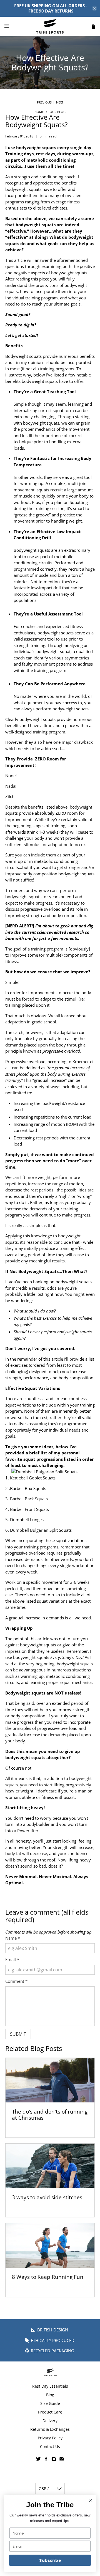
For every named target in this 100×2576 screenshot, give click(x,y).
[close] (94, 8)
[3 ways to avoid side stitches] (50, 2166)
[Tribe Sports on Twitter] (38, 2460)
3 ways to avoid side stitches (47, 2197)
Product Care (50, 2412)
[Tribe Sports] (50, 26)
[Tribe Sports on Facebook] (46, 2460)
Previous (44, 102)
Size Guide (50, 2403)
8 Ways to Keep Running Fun (48, 2277)
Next (60, 102)
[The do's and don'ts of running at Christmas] (50, 2080)
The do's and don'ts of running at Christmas (50, 2115)
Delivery (50, 2421)
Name (13, 1938)
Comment (16, 1981)
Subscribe (50, 2560)
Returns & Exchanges (50, 2429)
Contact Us (50, 2446)
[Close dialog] (91, 2500)
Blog (50, 2395)
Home (39, 112)
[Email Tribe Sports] (62, 2460)
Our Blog (58, 112)
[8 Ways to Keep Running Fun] (50, 2245)
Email (12, 1959)
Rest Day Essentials (50, 2386)
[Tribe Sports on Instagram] (54, 2460)
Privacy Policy (50, 2438)
